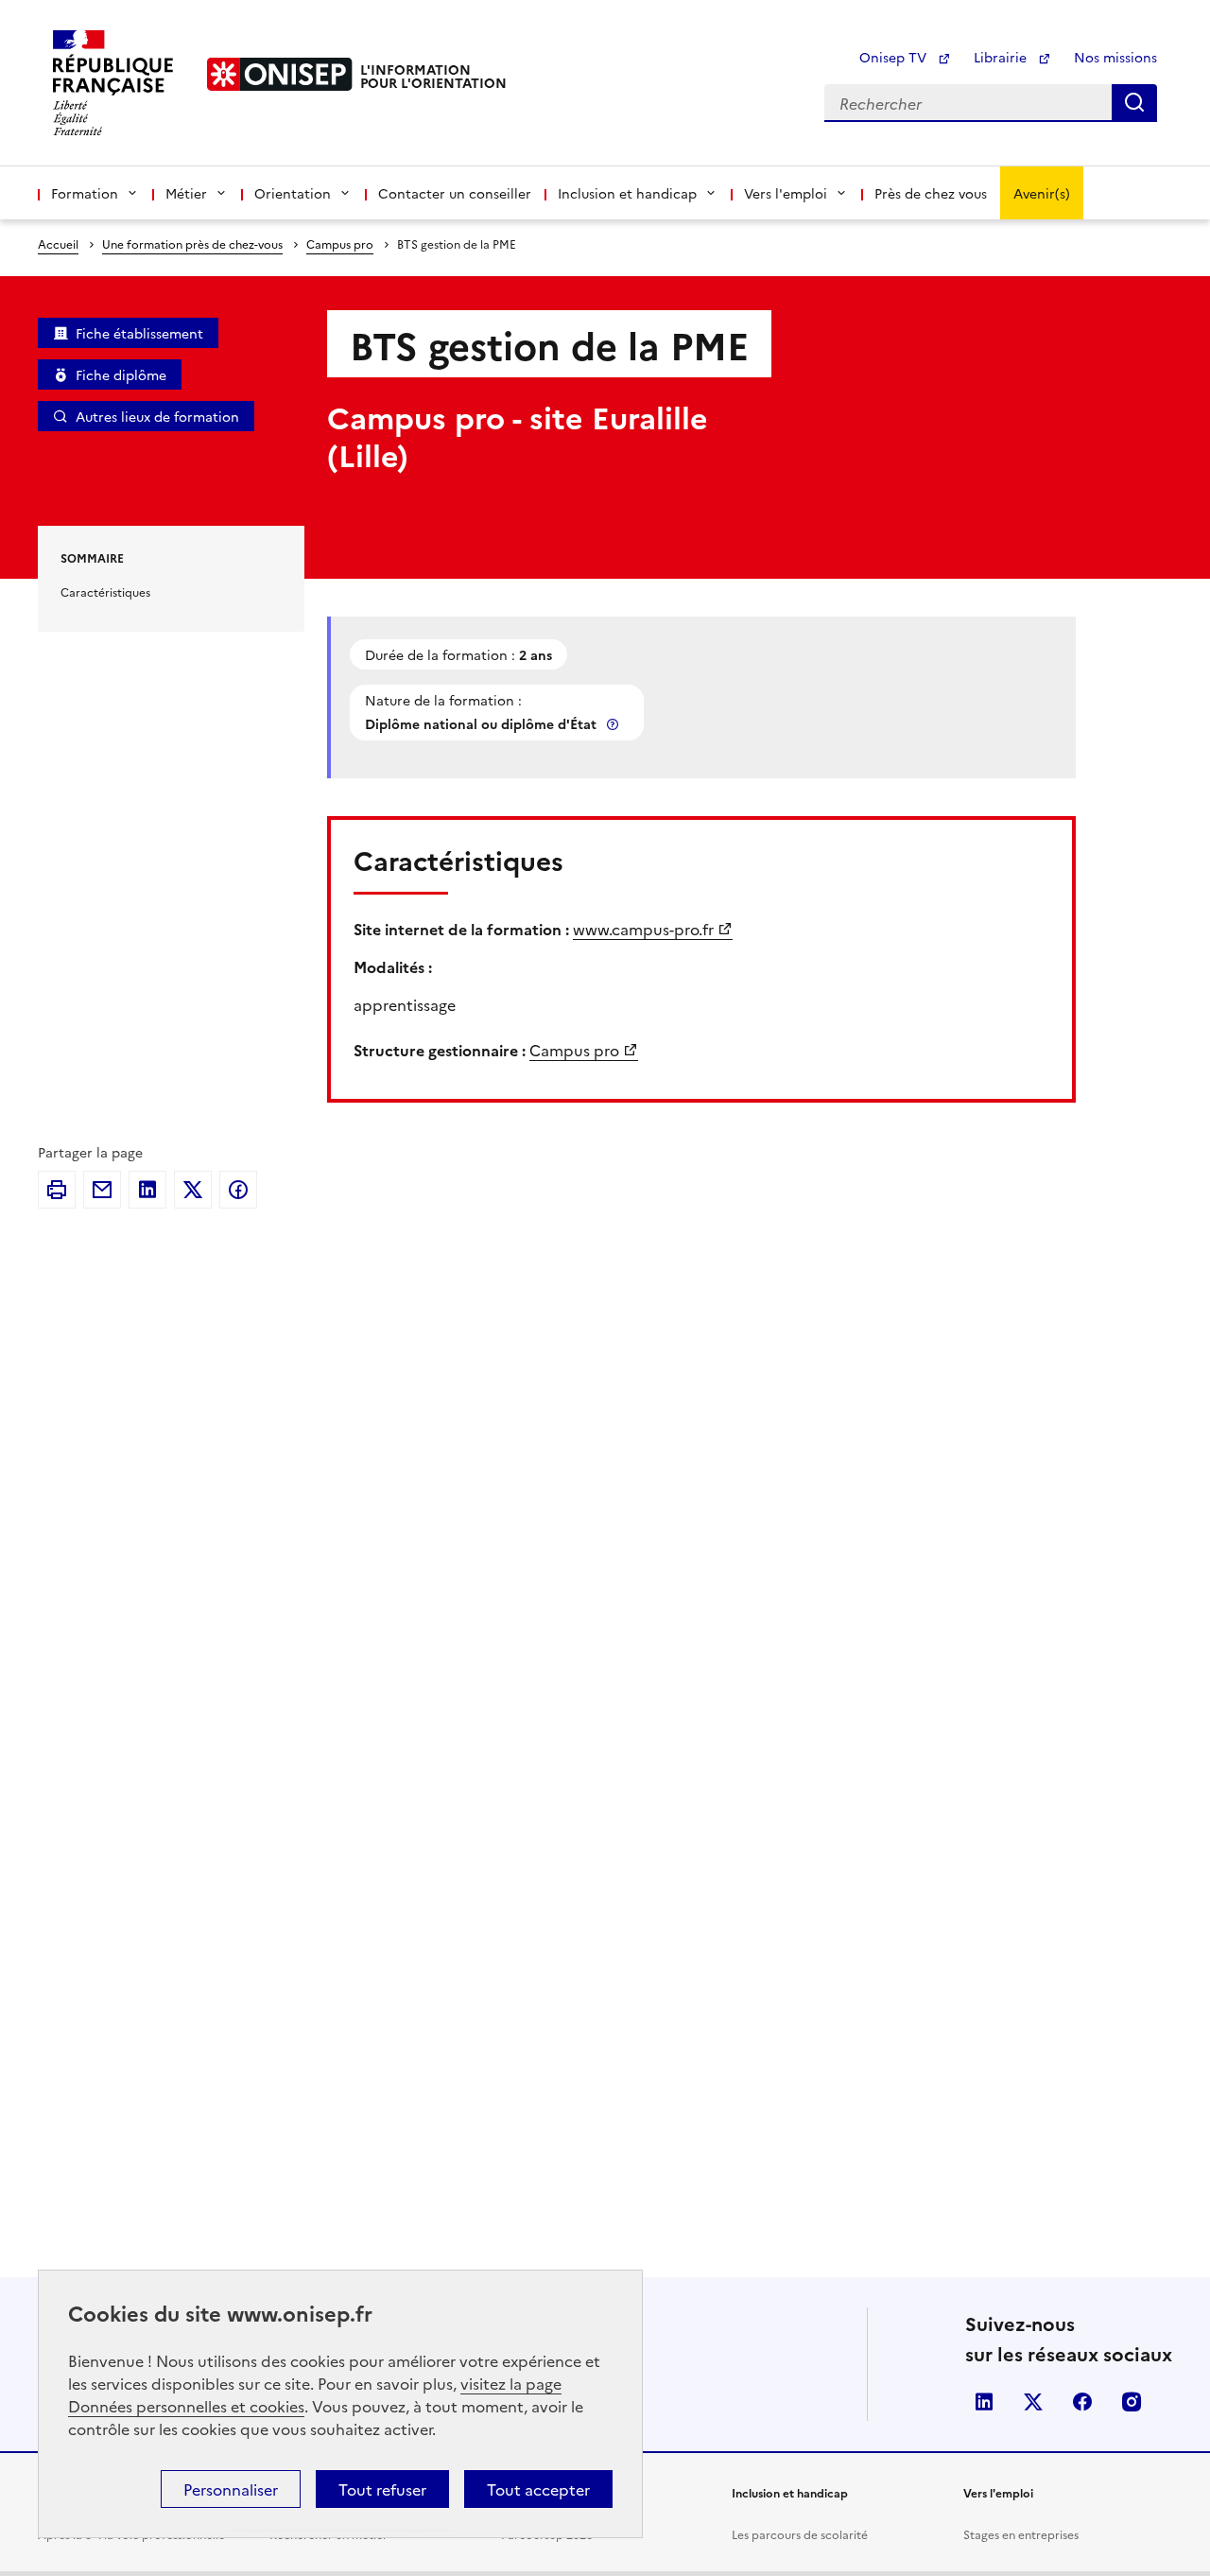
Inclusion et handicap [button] (627, 193)
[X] (193, 1190)
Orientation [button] (293, 193)
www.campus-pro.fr (643, 929)
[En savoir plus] (614, 724)
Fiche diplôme (121, 374)
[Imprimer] (57, 1190)
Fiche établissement (139, 333)
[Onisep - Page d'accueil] (280, 74)
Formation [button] (85, 193)
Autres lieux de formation (157, 416)
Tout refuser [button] (382, 2489)
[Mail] (102, 1190)
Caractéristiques (105, 592)
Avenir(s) (1042, 193)
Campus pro (340, 244)
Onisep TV (895, 57)
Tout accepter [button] (538, 2489)
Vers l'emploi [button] (786, 193)
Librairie (1002, 57)
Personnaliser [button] (231, 2489)
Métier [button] (186, 193)
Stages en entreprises (1021, 2534)
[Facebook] (238, 1190)
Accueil (58, 244)
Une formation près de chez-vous (192, 244)
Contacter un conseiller (455, 193)
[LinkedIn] (147, 1190)
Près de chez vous (931, 193)
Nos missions (1115, 57)
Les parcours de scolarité (800, 2534)
